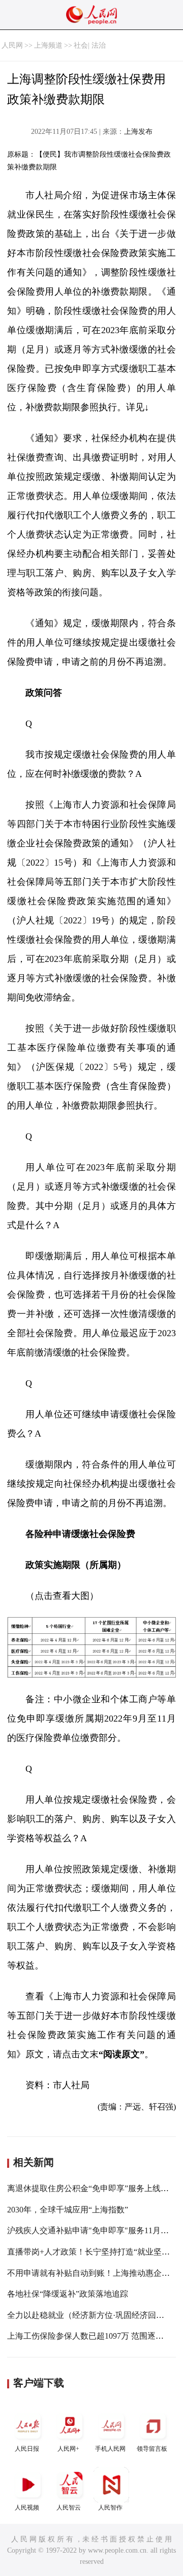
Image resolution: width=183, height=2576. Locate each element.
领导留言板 (152, 2449)
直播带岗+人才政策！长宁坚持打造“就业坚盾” (90, 2252)
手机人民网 (110, 2449)
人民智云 (69, 2508)
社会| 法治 (90, 45)
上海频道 (48, 45)
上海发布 (138, 132)
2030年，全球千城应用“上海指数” (68, 2210)
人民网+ (68, 2449)
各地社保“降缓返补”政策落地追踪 (68, 2294)
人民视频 (27, 2508)
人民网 (12, 45)
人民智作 (110, 2508)
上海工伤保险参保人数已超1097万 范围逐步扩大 (94, 2336)
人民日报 (27, 2449)
